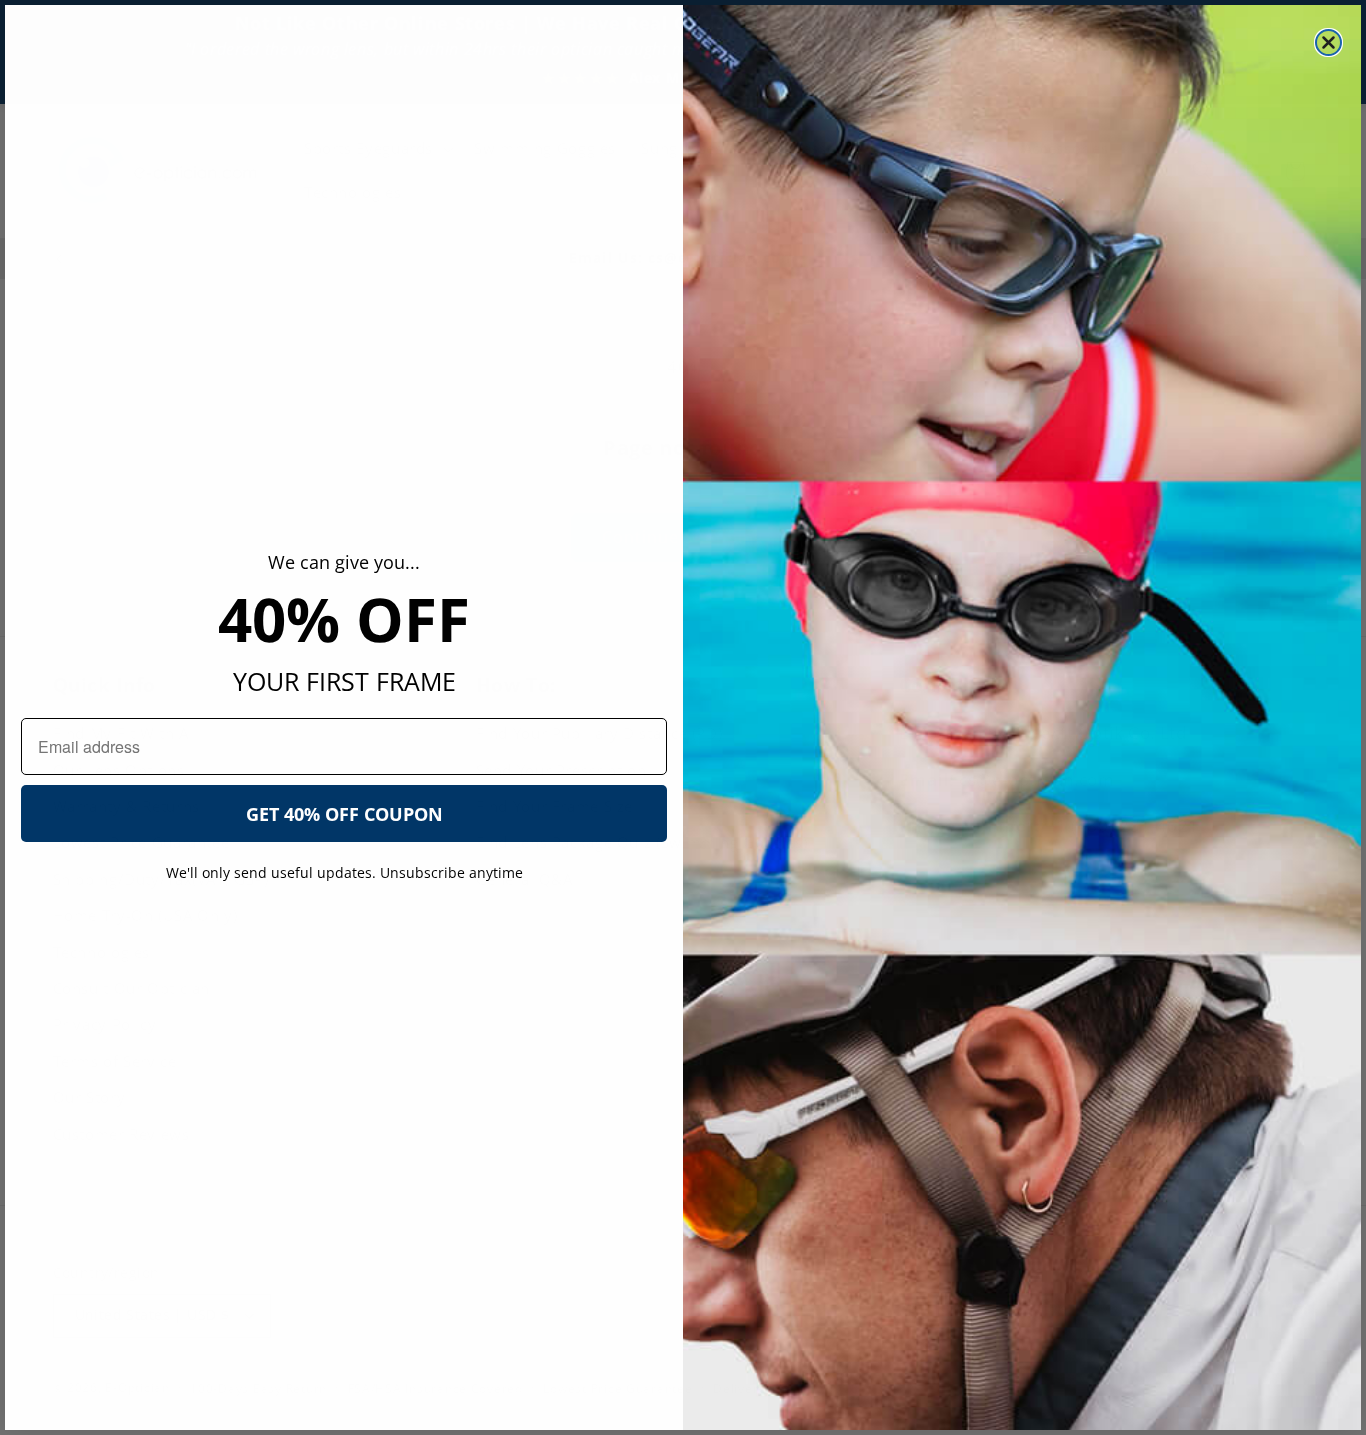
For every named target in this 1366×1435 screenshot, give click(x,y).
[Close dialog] (1328, 42)
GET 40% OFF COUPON (344, 814)
